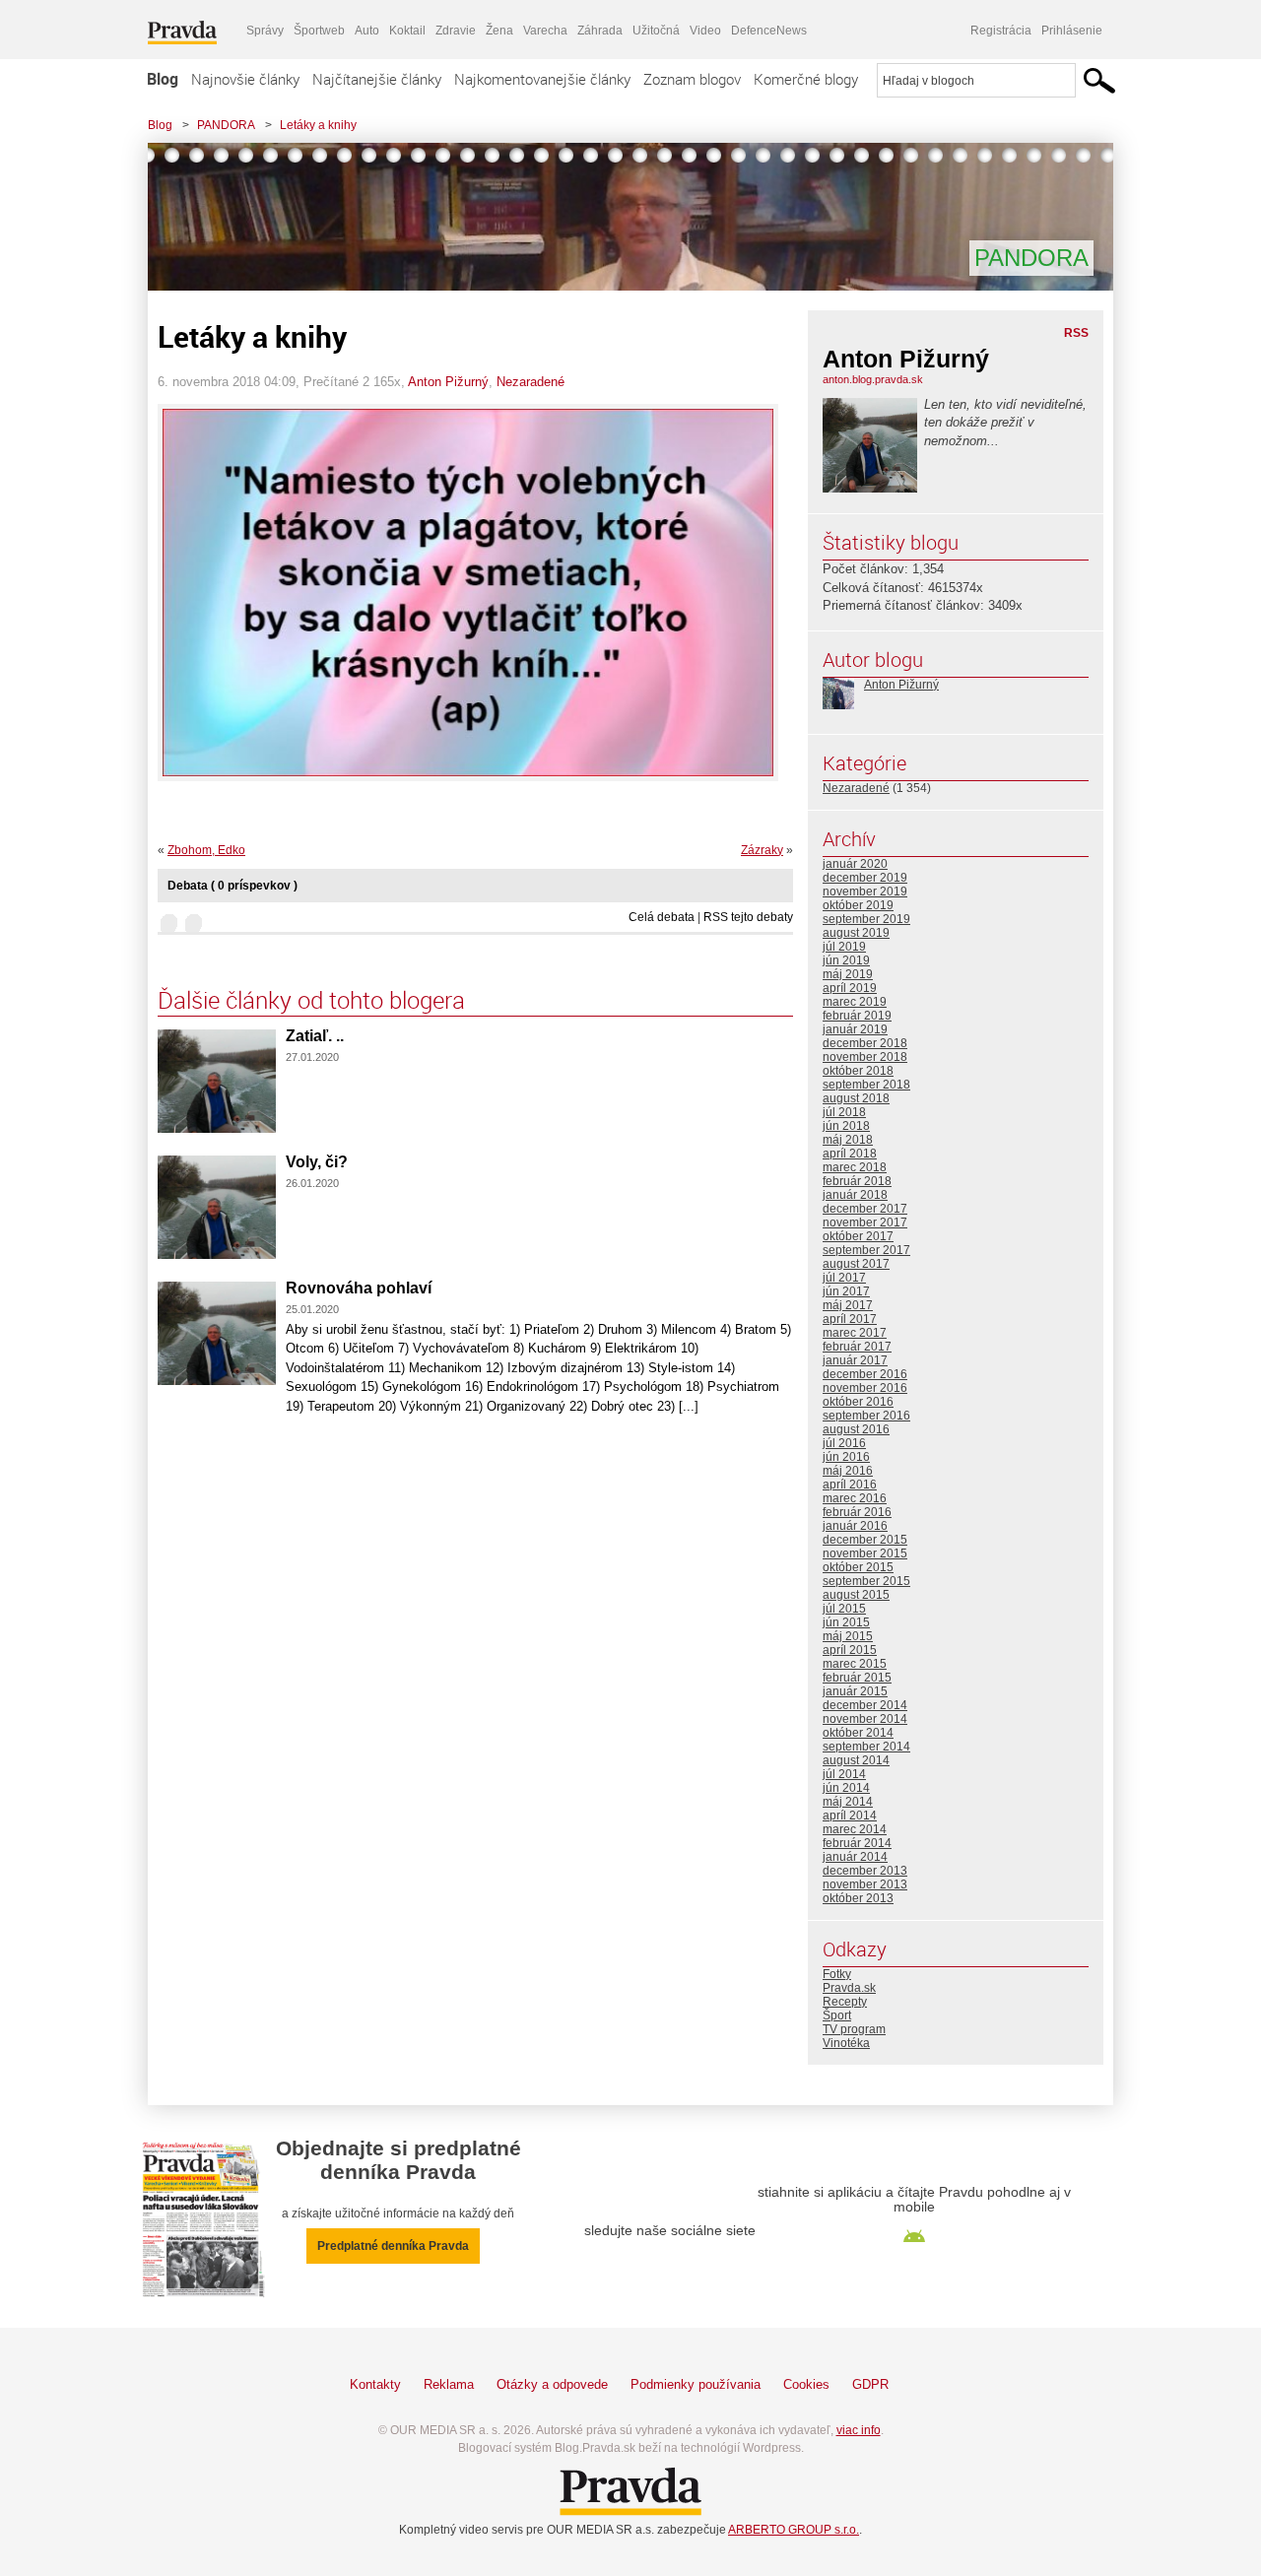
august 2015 (856, 1595)
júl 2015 (844, 1609)
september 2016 (866, 1416)
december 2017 (865, 1209)
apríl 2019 (850, 988)
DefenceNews (769, 31)
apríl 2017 (850, 1319)
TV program (854, 2029)
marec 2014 (855, 1829)
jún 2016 (846, 1457)
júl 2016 (844, 1443)
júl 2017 (844, 1278)
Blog (163, 79)
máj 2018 (848, 1140)
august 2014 (856, 1760)
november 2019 (865, 892)
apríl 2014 (850, 1816)
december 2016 (865, 1374)
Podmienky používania (696, 2384)
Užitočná (656, 31)
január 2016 (855, 1526)
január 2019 (855, 1029)
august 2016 (856, 1429)
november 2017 (865, 1222)
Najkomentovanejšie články (542, 79)
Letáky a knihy (318, 125)
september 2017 (866, 1250)
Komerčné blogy (806, 79)
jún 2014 (846, 1788)
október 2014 (858, 1733)
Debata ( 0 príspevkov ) (232, 886)
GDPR (870, 2384)
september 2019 (866, 919)
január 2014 (855, 1857)
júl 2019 (844, 947)
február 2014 (857, 1843)
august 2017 (856, 1264)
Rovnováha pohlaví (359, 1288)
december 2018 (865, 1043)
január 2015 (855, 1691)
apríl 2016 (850, 1485)
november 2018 (865, 1057)
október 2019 (858, 905)
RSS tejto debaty (748, 917)
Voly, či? (317, 1162)
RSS (1076, 333)
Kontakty (375, 2384)
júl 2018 (844, 1112)
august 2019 (856, 933)
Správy (265, 31)
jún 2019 (846, 960)
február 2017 (857, 1347)
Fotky (837, 1974)
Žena (499, 31)
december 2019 (865, 878)
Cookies (806, 2384)
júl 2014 (844, 1774)
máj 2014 (848, 1802)
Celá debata (662, 917)
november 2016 (865, 1388)
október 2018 (858, 1071)
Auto (367, 31)
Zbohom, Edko (206, 850)
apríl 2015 (850, 1650)
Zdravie (456, 31)
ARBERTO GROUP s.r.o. (794, 2530)
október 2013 (858, 1898)
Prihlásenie (1072, 31)
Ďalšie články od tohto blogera (311, 1000)
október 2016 (858, 1402)
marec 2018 (855, 1167)
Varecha (545, 31)
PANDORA (226, 125)
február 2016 (857, 1512)
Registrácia (1001, 31)
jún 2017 (846, 1291)
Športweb (319, 31)
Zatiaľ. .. (315, 1036)
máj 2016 (848, 1471)
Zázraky (762, 850)
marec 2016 (855, 1498)
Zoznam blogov (692, 79)
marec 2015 (855, 1664)
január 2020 (855, 864)
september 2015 (866, 1581)
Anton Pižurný (448, 382)
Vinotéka (846, 2043)
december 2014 (865, 1705)
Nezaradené (531, 382)
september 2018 (866, 1085)
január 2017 (855, 1360)
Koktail (407, 31)
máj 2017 (848, 1305)
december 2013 (865, 1871)
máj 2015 (848, 1636)
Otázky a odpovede (552, 2384)
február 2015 (857, 1678)
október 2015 (858, 1567)
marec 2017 (855, 1333)
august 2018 (856, 1098)
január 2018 (855, 1195)
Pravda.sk (849, 1988)
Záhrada (600, 31)
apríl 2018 (850, 1154)
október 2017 (858, 1236)
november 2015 (865, 1553)
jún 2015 (846, 1622)
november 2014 (865, 1719)
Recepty (845, 2002)
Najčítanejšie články (377, 79)
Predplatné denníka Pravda (393, 2246)
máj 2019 (848, 974)
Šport (837, 2015)
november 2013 (865, 1884)
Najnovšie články (245, 79)
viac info (859, 2430)
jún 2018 (846, 1126)
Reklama (449, 2384)
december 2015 (865, 1540)
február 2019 (857, 1016)
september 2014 (866, 1747)
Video (705, 31)
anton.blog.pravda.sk (873, 379)
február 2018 (857, 1181)
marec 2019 (855, 1002)
